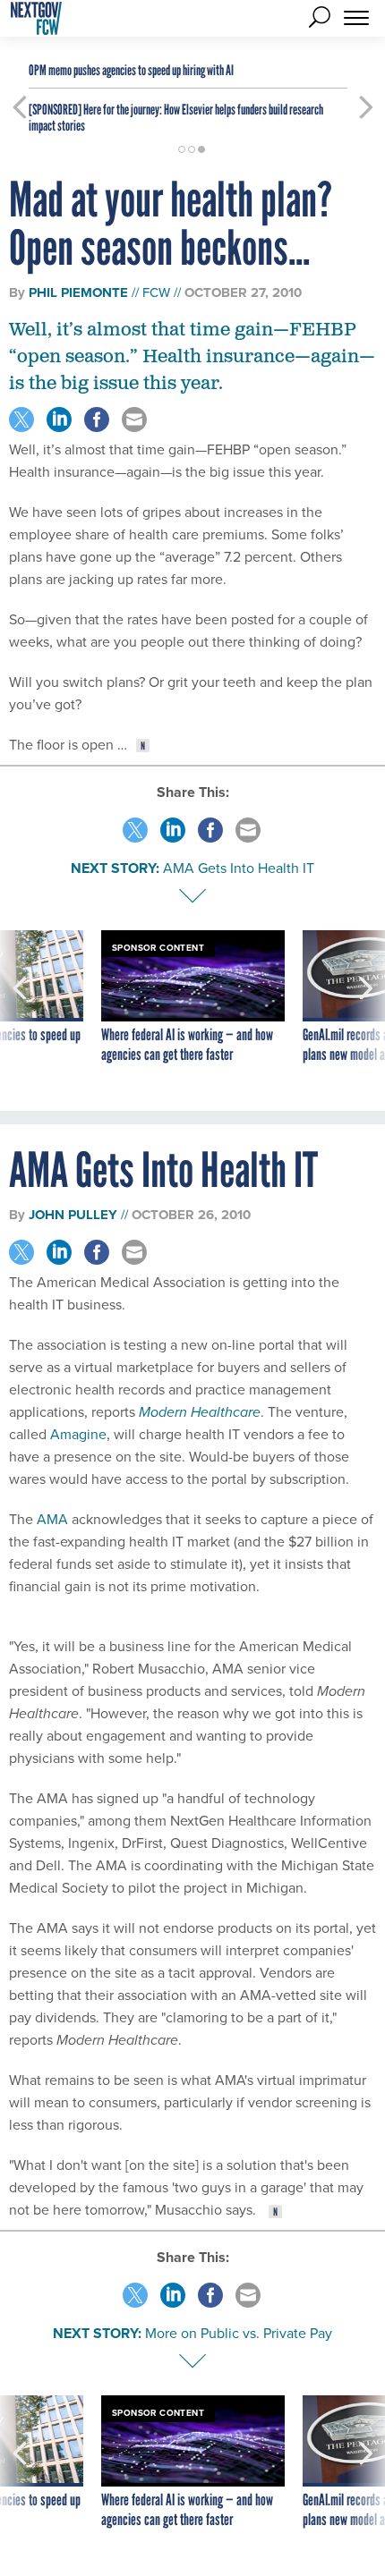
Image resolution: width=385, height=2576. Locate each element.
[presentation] (19, 1007)
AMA (52, 1519)
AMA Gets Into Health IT (239, 868)
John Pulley (73, 1215)
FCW (156, 292)
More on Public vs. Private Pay (239, 2333)
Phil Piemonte (78, 292)
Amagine (78, 1434)
